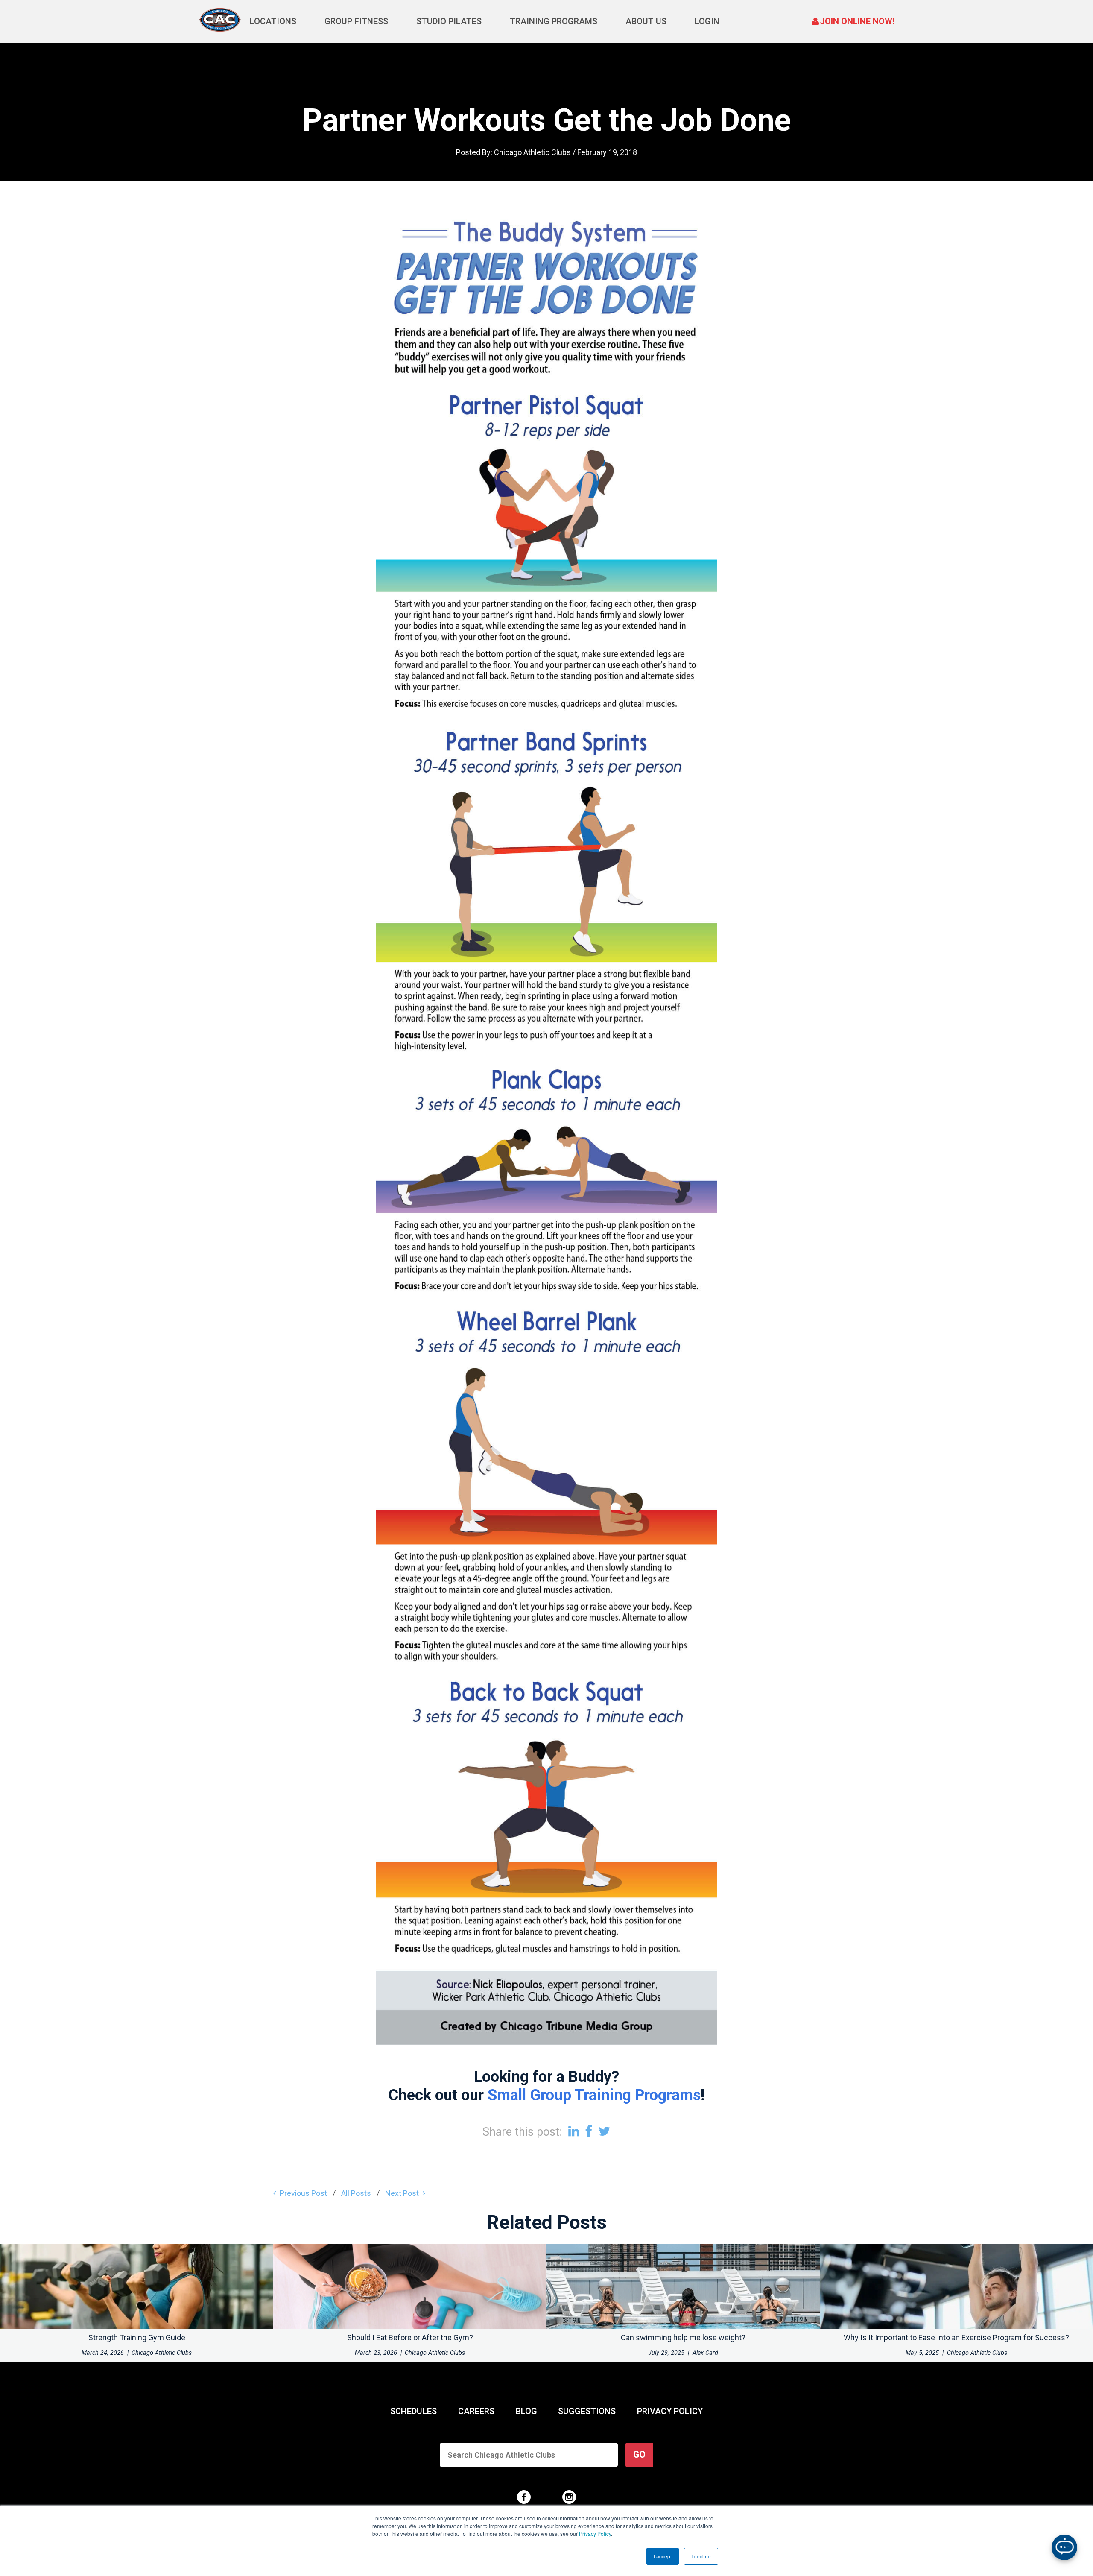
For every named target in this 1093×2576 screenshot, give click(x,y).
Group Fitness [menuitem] (356, 21)
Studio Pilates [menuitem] (449, 21)
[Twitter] (605, 2131)
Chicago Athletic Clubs (532, 152)
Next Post (402, 2193)
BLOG (526, 2411)
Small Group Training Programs (594, 2095)
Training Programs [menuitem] (554, 21)
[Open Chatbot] (1064, 2547)
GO (639, 2455)
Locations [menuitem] (273, 21)
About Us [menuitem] (646, 21)
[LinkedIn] (574, 2131)
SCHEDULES (414, 2411)
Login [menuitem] (707, 21)
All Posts (356, 2193)
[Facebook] (589, 2131)
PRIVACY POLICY (670, 2411)
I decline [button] (701, 2556)
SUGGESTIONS (587, 2411)
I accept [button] (663, 2556)
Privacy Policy (595, 2534)
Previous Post (303, 2193)
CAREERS (476, 2411)
